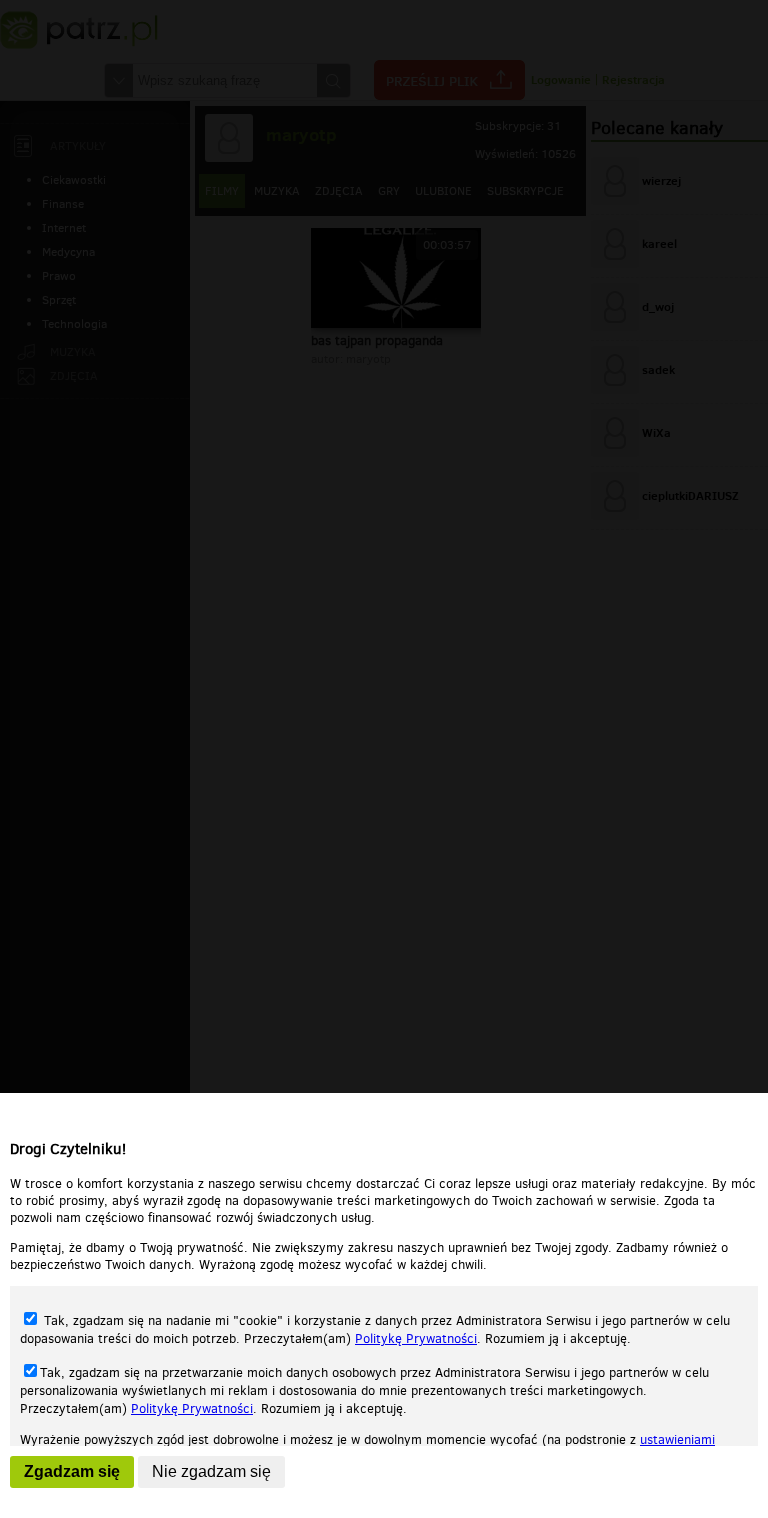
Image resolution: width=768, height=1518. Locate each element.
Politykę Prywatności (416, 1338)
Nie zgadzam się (211, 1471)
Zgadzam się (72, 1471)
